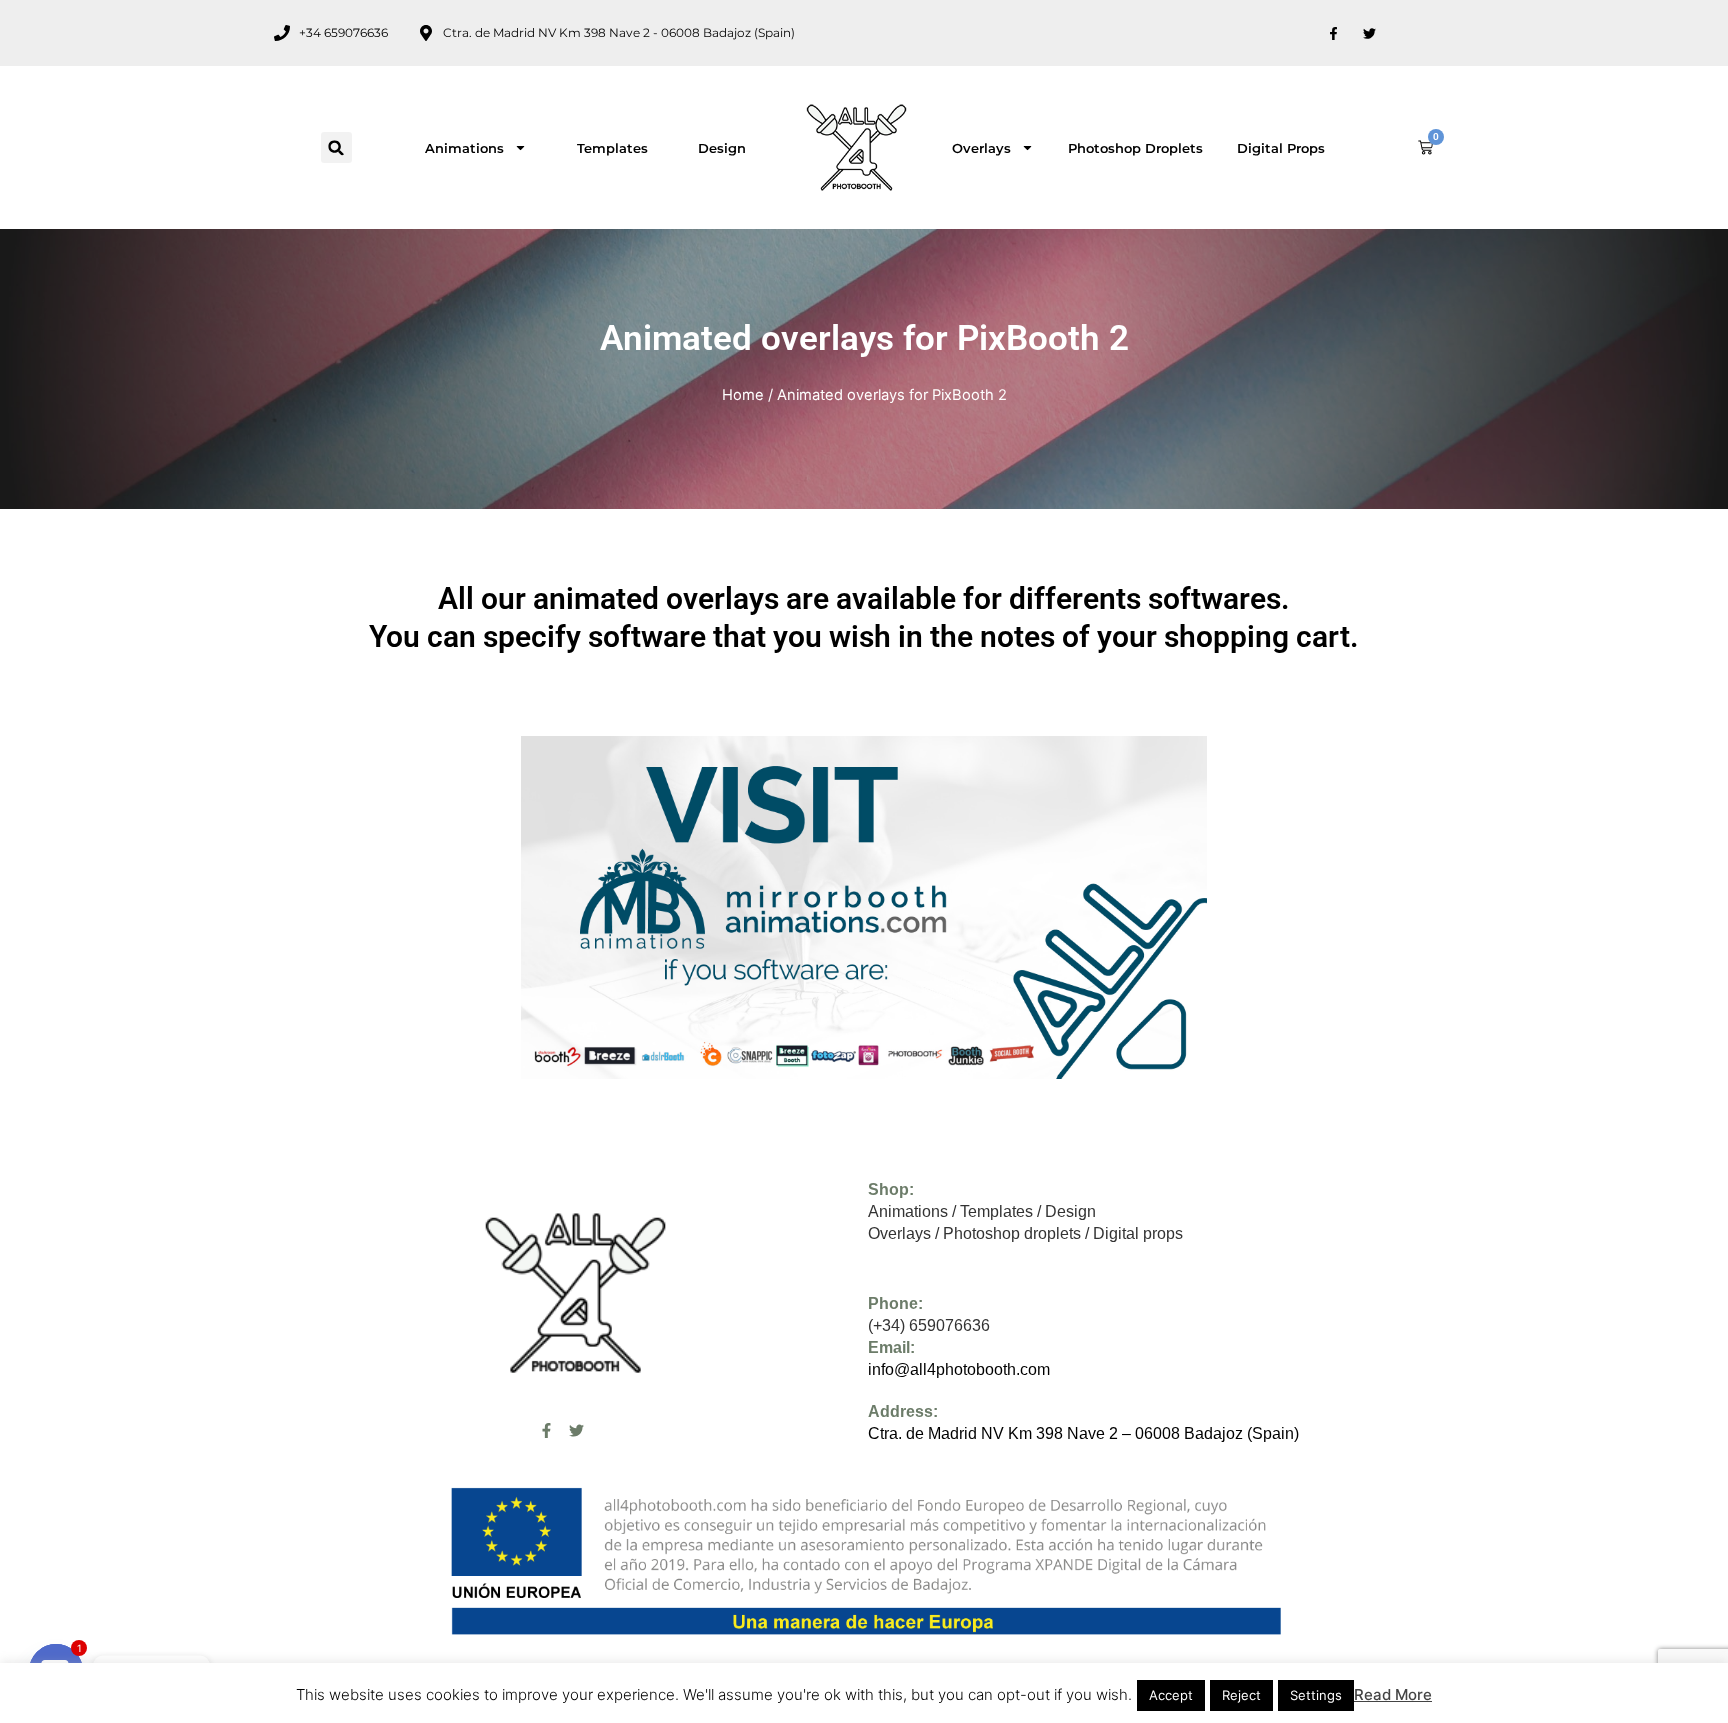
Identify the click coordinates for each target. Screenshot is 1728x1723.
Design (722, 148)
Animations (464, 148)
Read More (1393, 1694)
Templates (612, 148)
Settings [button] (1316, 1695)
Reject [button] (1241, 1695)
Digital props (1281, 148)
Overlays (981, 148)
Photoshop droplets (1135, 148)
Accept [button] (1171, 1695)
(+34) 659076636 (929, 1325)
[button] (336, 147)
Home (743, 395)
